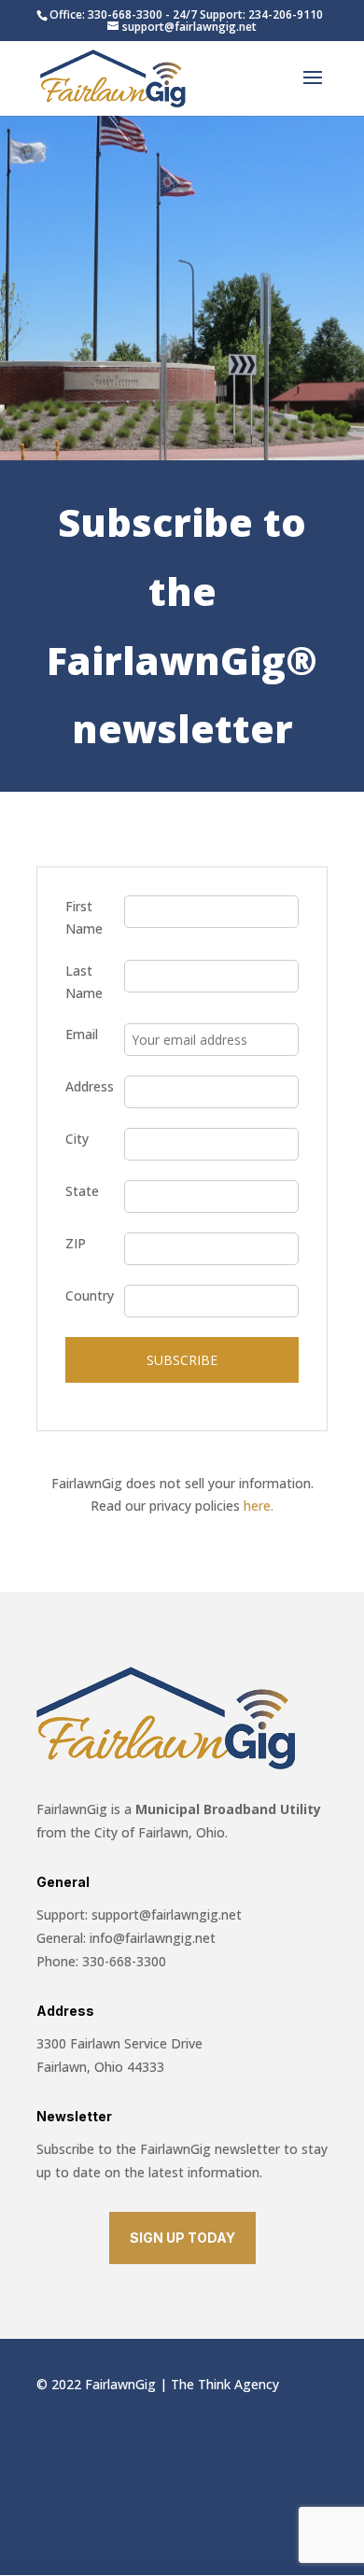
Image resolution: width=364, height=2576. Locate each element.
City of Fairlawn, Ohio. (159, 1832)
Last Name (84, 982)
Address (90, 1086)
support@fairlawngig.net (167, 1914)
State (82, 1191)
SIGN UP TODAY (182, 2238)
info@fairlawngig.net (153, 1938)
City (77, 1139)
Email (82, 1034)
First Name (84, 917)
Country (90, 1295)
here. (259, 1506)
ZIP (76, 1243)
